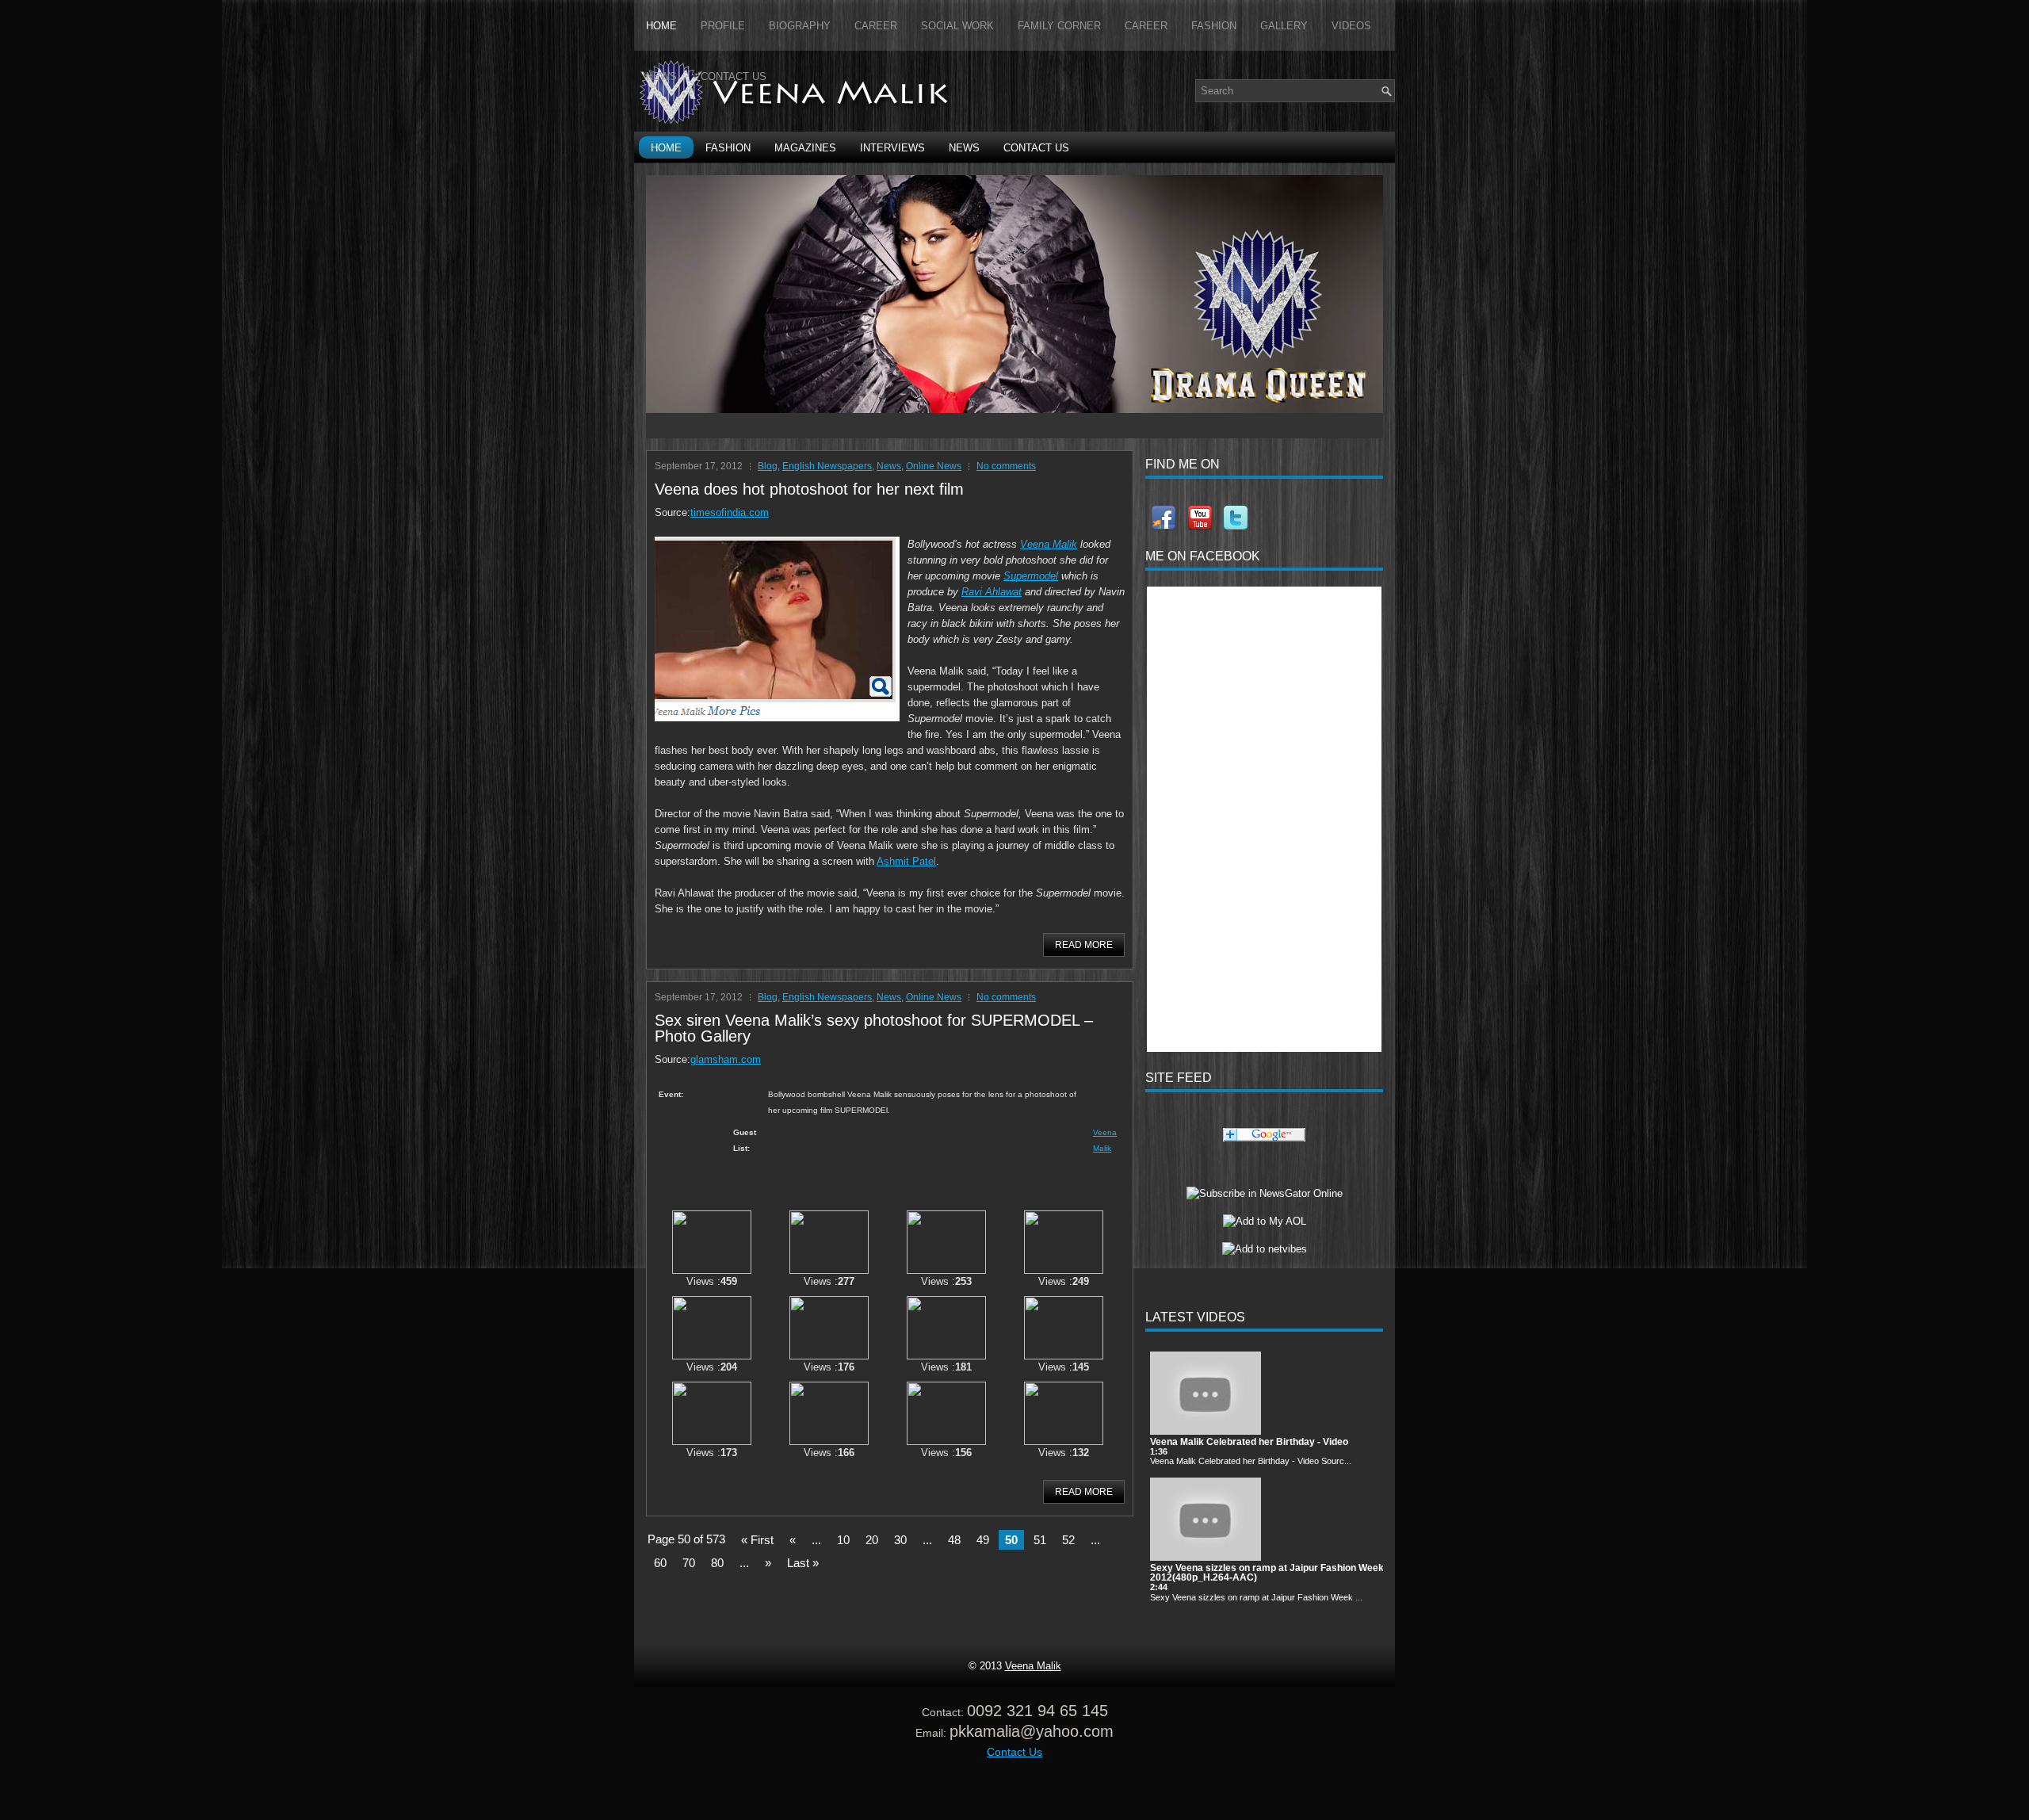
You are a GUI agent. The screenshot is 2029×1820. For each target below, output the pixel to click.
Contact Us (734, 76)
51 (1040, 1540)
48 (954, 1540)
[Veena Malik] (1265, 1193)
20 (872, 1540)
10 (843, 1540)
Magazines (805, 148)
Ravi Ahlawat (992, 592)
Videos (1351, 26)
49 (983, 1540)
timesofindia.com (730, 512)
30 (900, 1540)
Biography (800, 26)
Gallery (1284, 26)
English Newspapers (827, 466)
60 (660, 1563)
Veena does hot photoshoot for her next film (809, 489)
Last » (803, 1563)
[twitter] (1234, 518)
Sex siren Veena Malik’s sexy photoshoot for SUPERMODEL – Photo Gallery (874, 1028)
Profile (723, 26)
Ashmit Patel (906, 861)
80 (717, 1563)
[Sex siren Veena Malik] (712, 1270)
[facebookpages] (1163, 518)
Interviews (892, 148)
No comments (1006, 466)
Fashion (1214, 26)
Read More (1084, 945)
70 (689, 1563)
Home (661, 26)
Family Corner (1059, 26)
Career (876, 26)
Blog (768, 466)
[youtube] (1199, 518)
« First (757, 1540)
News (661, 76)
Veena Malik (1049, 544)
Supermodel (1031, 576)
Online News (934, 466)
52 (1068, 1540)
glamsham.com (726, 1059)
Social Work (957, 26)
